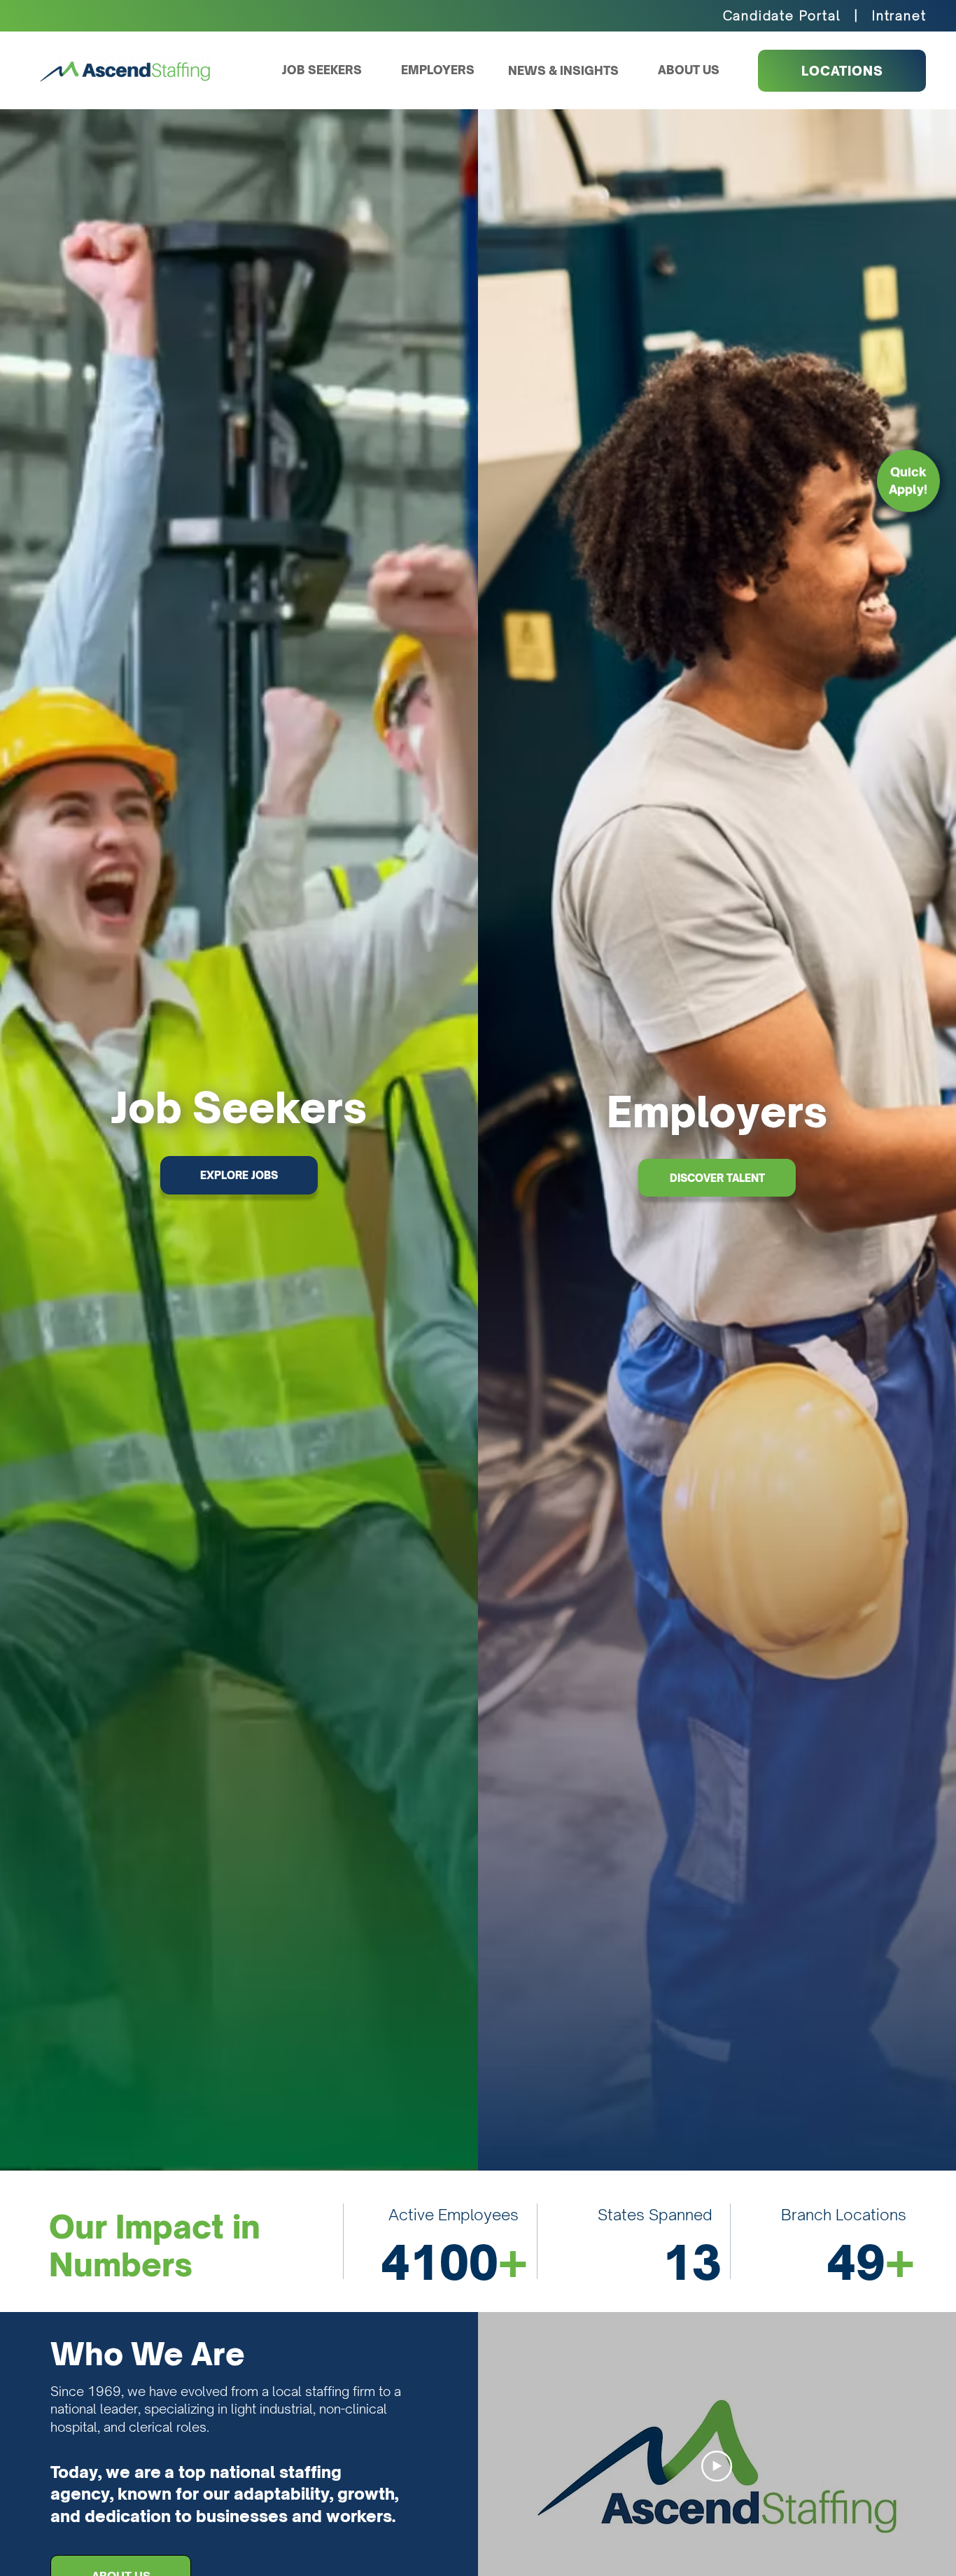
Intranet (899, 15)
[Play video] (717, 2466)
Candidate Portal (782, 15)
